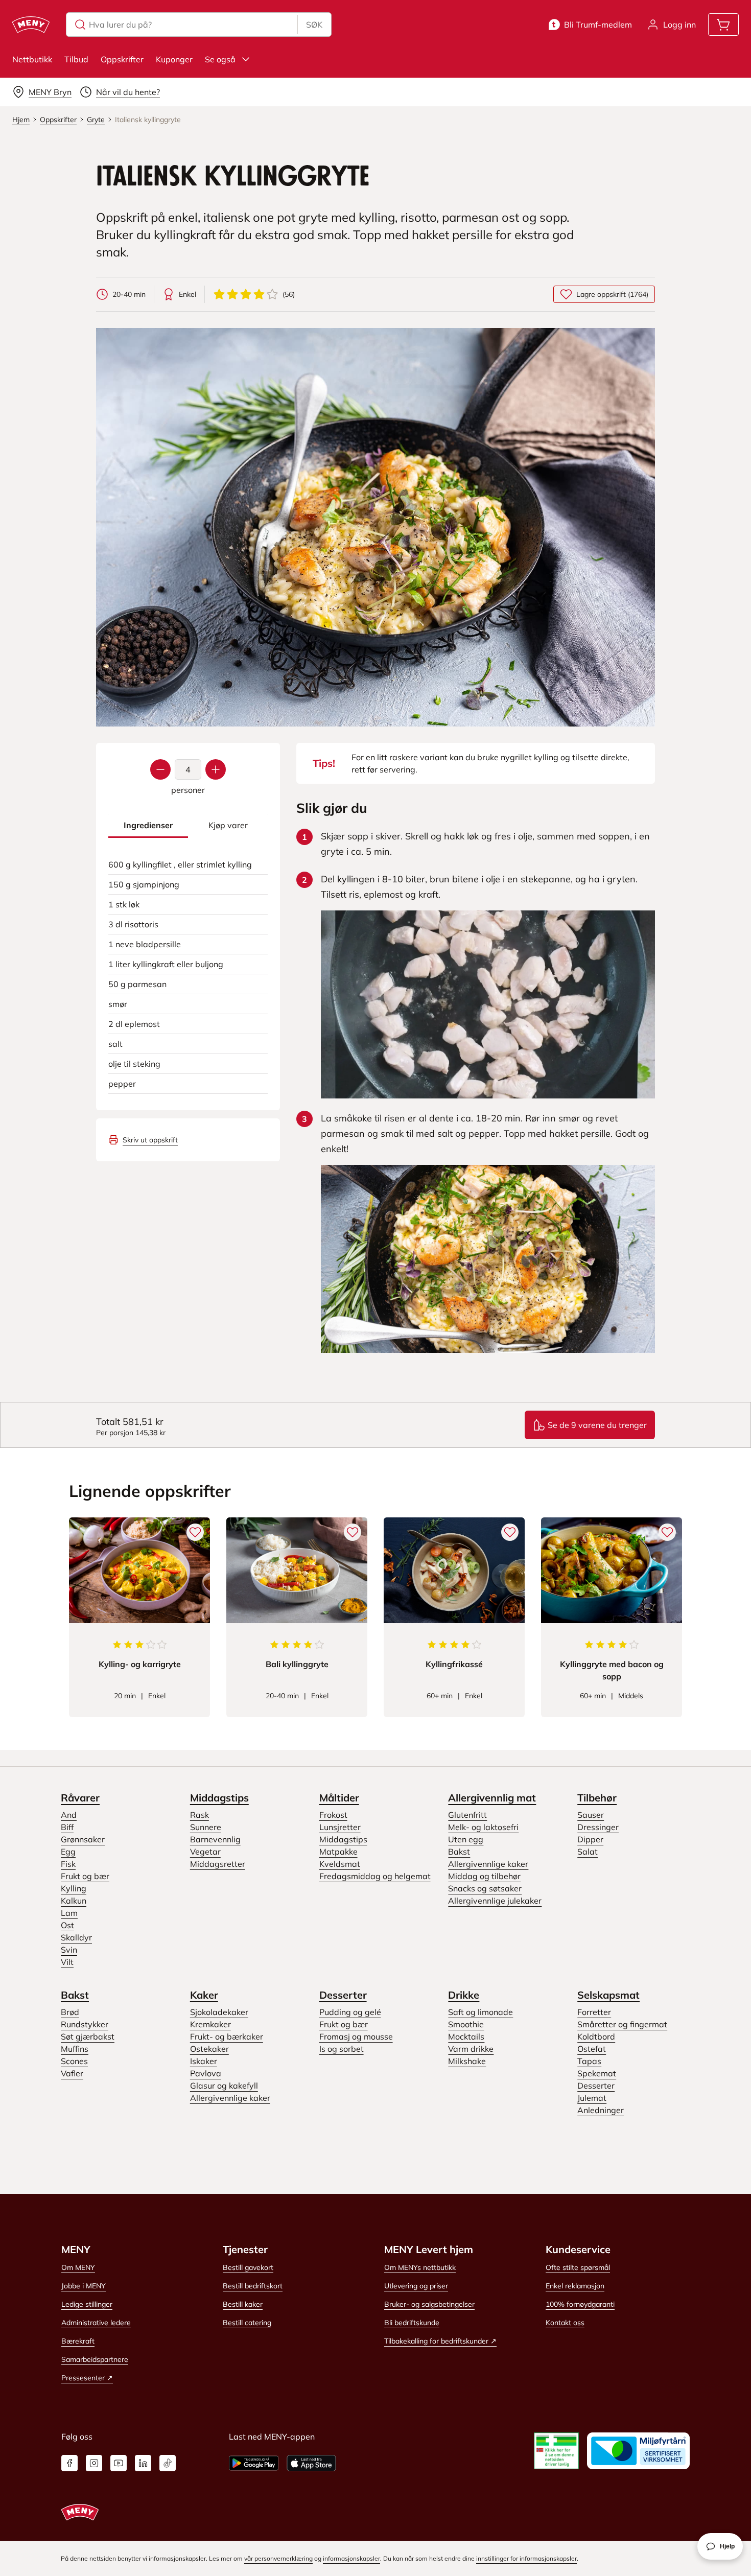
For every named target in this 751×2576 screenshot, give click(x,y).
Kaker (204, 1995)
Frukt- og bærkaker (227, 2036)
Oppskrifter (122, 59)
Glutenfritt (467, 1815)
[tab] (148, 825)
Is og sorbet (342, 2049)
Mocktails (466, 2036)
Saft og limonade (480, 2012)
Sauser (591, 1815)
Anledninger (601, 2110)
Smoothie (466, 2024)
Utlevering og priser (416, 2286)
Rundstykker (85, 2024)
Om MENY (78, 2267)
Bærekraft (78, 2341)
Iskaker (204, 2061)
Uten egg (466, 1839)
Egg (68, 1852)
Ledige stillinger (87, 2304)
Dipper (590, 1839)
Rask (200, 1815)
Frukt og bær (85, 1876)
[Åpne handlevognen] (723, 25)
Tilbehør (597, 1798)
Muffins (75, 2049)
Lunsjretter (340, 1827)
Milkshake (467, 2061)
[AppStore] (311, 2463)
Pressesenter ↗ (87, 2378)
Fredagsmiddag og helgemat (375, 1876)
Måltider (339, 1798)
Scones (74, 2061)
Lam (69, 1913)
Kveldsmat (340, 1864)
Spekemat (597, 2073)
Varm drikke (471, 2049)
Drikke (464, 1995)
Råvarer (80, 1798)
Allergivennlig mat (492, 1798)
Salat (588, 1852)
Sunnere (206, 1827)
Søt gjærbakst (88, 2036)
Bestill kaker (243, 2304)
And (69, 1815)
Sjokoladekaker (219, 2012)
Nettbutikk (32, 59)
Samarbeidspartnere (95, 2359)
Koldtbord (596, 2036)
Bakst (459, 1852)
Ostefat (592, 2049)
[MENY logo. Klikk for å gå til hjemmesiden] (31, 25)
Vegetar (205, 1852)
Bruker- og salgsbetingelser (429, 2304)
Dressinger (598, 1827)
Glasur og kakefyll (224, 2086)
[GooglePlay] (254, 2463)
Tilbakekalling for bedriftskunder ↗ (440, 2341)
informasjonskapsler (351, 2558)
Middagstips (219, 1798)
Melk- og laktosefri (483, 1827)
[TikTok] (168, 2463)
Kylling (74, 1888)
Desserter (343, 1995)
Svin (69, 1950)
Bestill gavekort (248, 2267)
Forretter (594, 2012)
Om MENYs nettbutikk (420, 2267)
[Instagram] (94, 2463)
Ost (67, 1925)
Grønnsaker (83, 1839)
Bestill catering (247, 2323)
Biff (67, 1827)
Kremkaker (210, 2024)
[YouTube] (119, 2463)
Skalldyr (76, 1937)
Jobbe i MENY (84, 2286)
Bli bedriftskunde (412, 2323)
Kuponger (174, 59)
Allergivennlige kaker (488, 1864)
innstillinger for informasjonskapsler (526, 2558)
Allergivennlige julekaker (495, 1901)
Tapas (589, 2061)
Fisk (68, 1864)
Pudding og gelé (350, 2012)
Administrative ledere (96, 2323)
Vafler (72, 2073)
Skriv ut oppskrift (150, 1140)
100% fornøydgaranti (580, 2304)
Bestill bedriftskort (253, 2286)
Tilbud (76, 59)
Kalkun (74, 1901)
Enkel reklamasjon (575, 2286)
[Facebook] (69, 2463)
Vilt (67, 1962)
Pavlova (206, 2073)
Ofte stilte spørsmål (578, 2267)
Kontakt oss (565, 2323)
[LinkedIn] (143, 2463)
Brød (70, 2012)
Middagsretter (218, 1864)
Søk (314, 25)
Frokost (333, 1815)
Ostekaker (209, 2049)
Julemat (592, 2098)
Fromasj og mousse (356, 2036)
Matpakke (338, 1852)
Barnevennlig (215, 1839)
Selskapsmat (608, 1995)
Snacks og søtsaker (485, 1888)
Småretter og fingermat (622, 2024)
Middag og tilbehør (484, 1876)
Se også (220, 59)
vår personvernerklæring (278, 2558)
